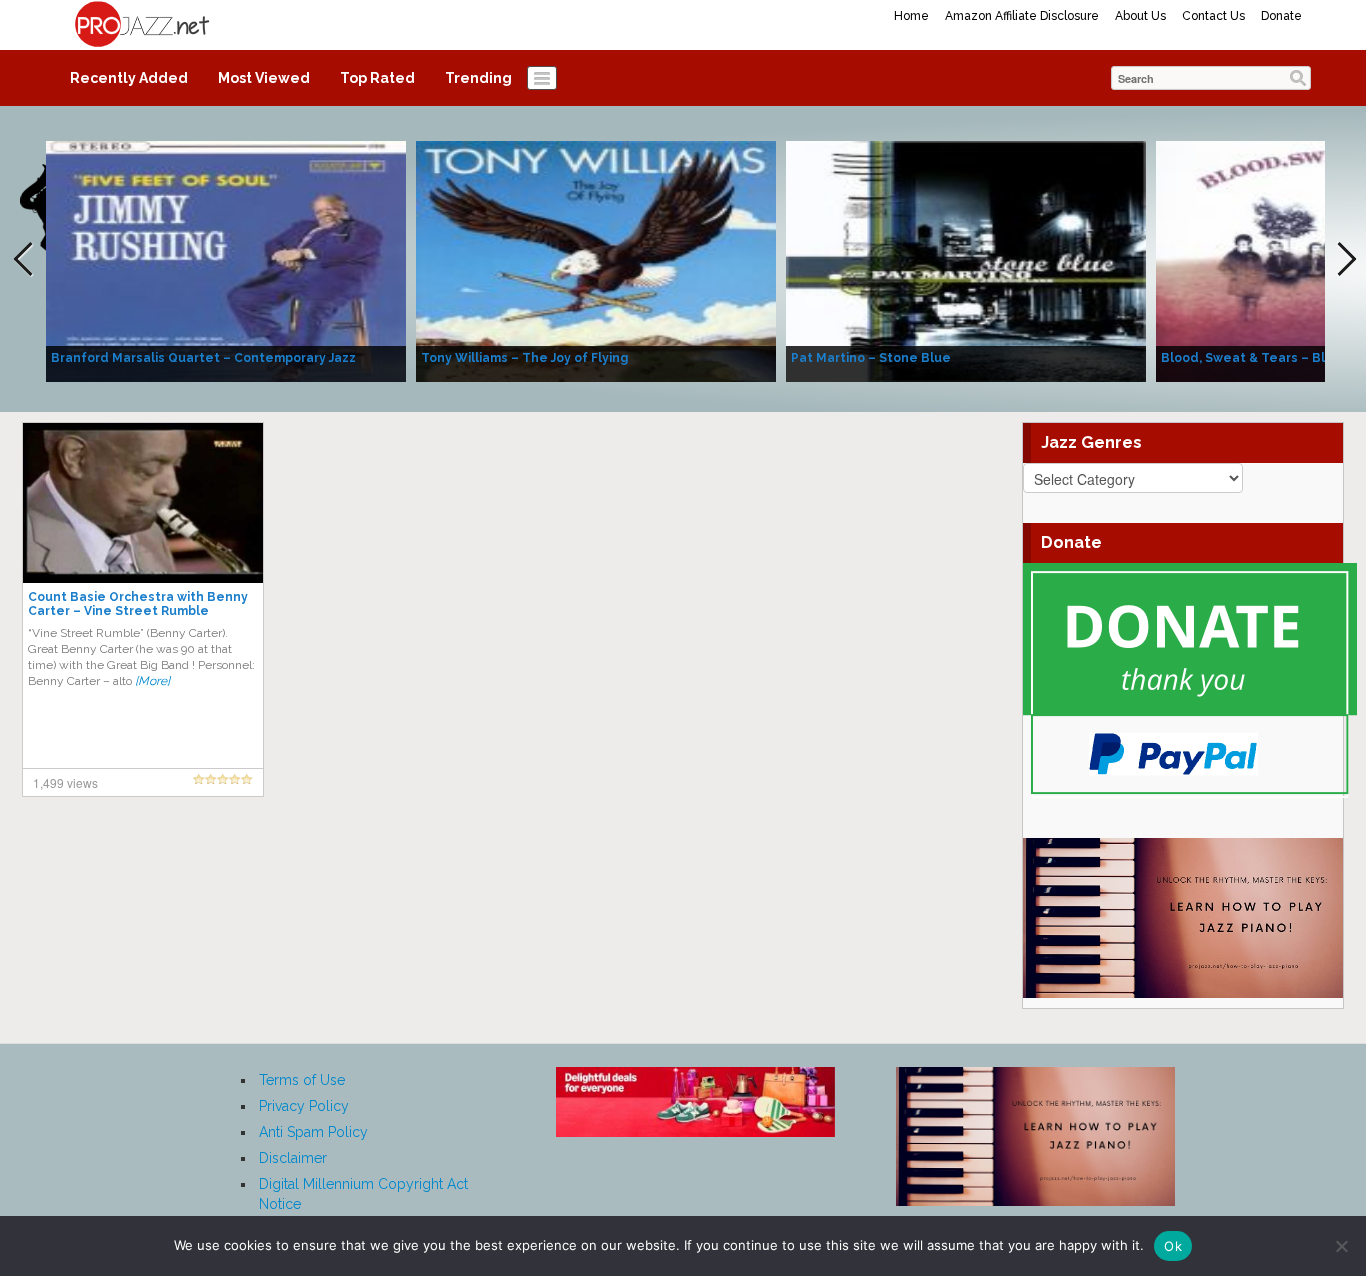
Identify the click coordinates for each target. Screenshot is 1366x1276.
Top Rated (377, 78)
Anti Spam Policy (313, 1132)
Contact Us (1213, 16)
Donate (1281, 16)
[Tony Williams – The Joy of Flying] (596, 260)
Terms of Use (302, 1080)
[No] (1341, 1246)
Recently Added (129, 78)
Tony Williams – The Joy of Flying (524, 358)
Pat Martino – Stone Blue (871, 358)
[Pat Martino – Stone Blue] (966, 260)
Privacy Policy (304, 1106)
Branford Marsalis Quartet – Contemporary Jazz (203, 358)
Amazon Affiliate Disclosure (1022, 16)
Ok (1173, 1246)
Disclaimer (293, 1158)
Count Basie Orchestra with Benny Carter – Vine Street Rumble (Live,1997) (138, 611)
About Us (1140, 16)
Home (911, 16)
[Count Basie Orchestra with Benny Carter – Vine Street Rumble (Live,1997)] (143, 502)
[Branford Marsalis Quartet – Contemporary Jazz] (226, 260)
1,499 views (65, 782)
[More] (152, 681)
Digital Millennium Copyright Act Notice (363, 1194)
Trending (478, 78)
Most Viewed (264, 78)
